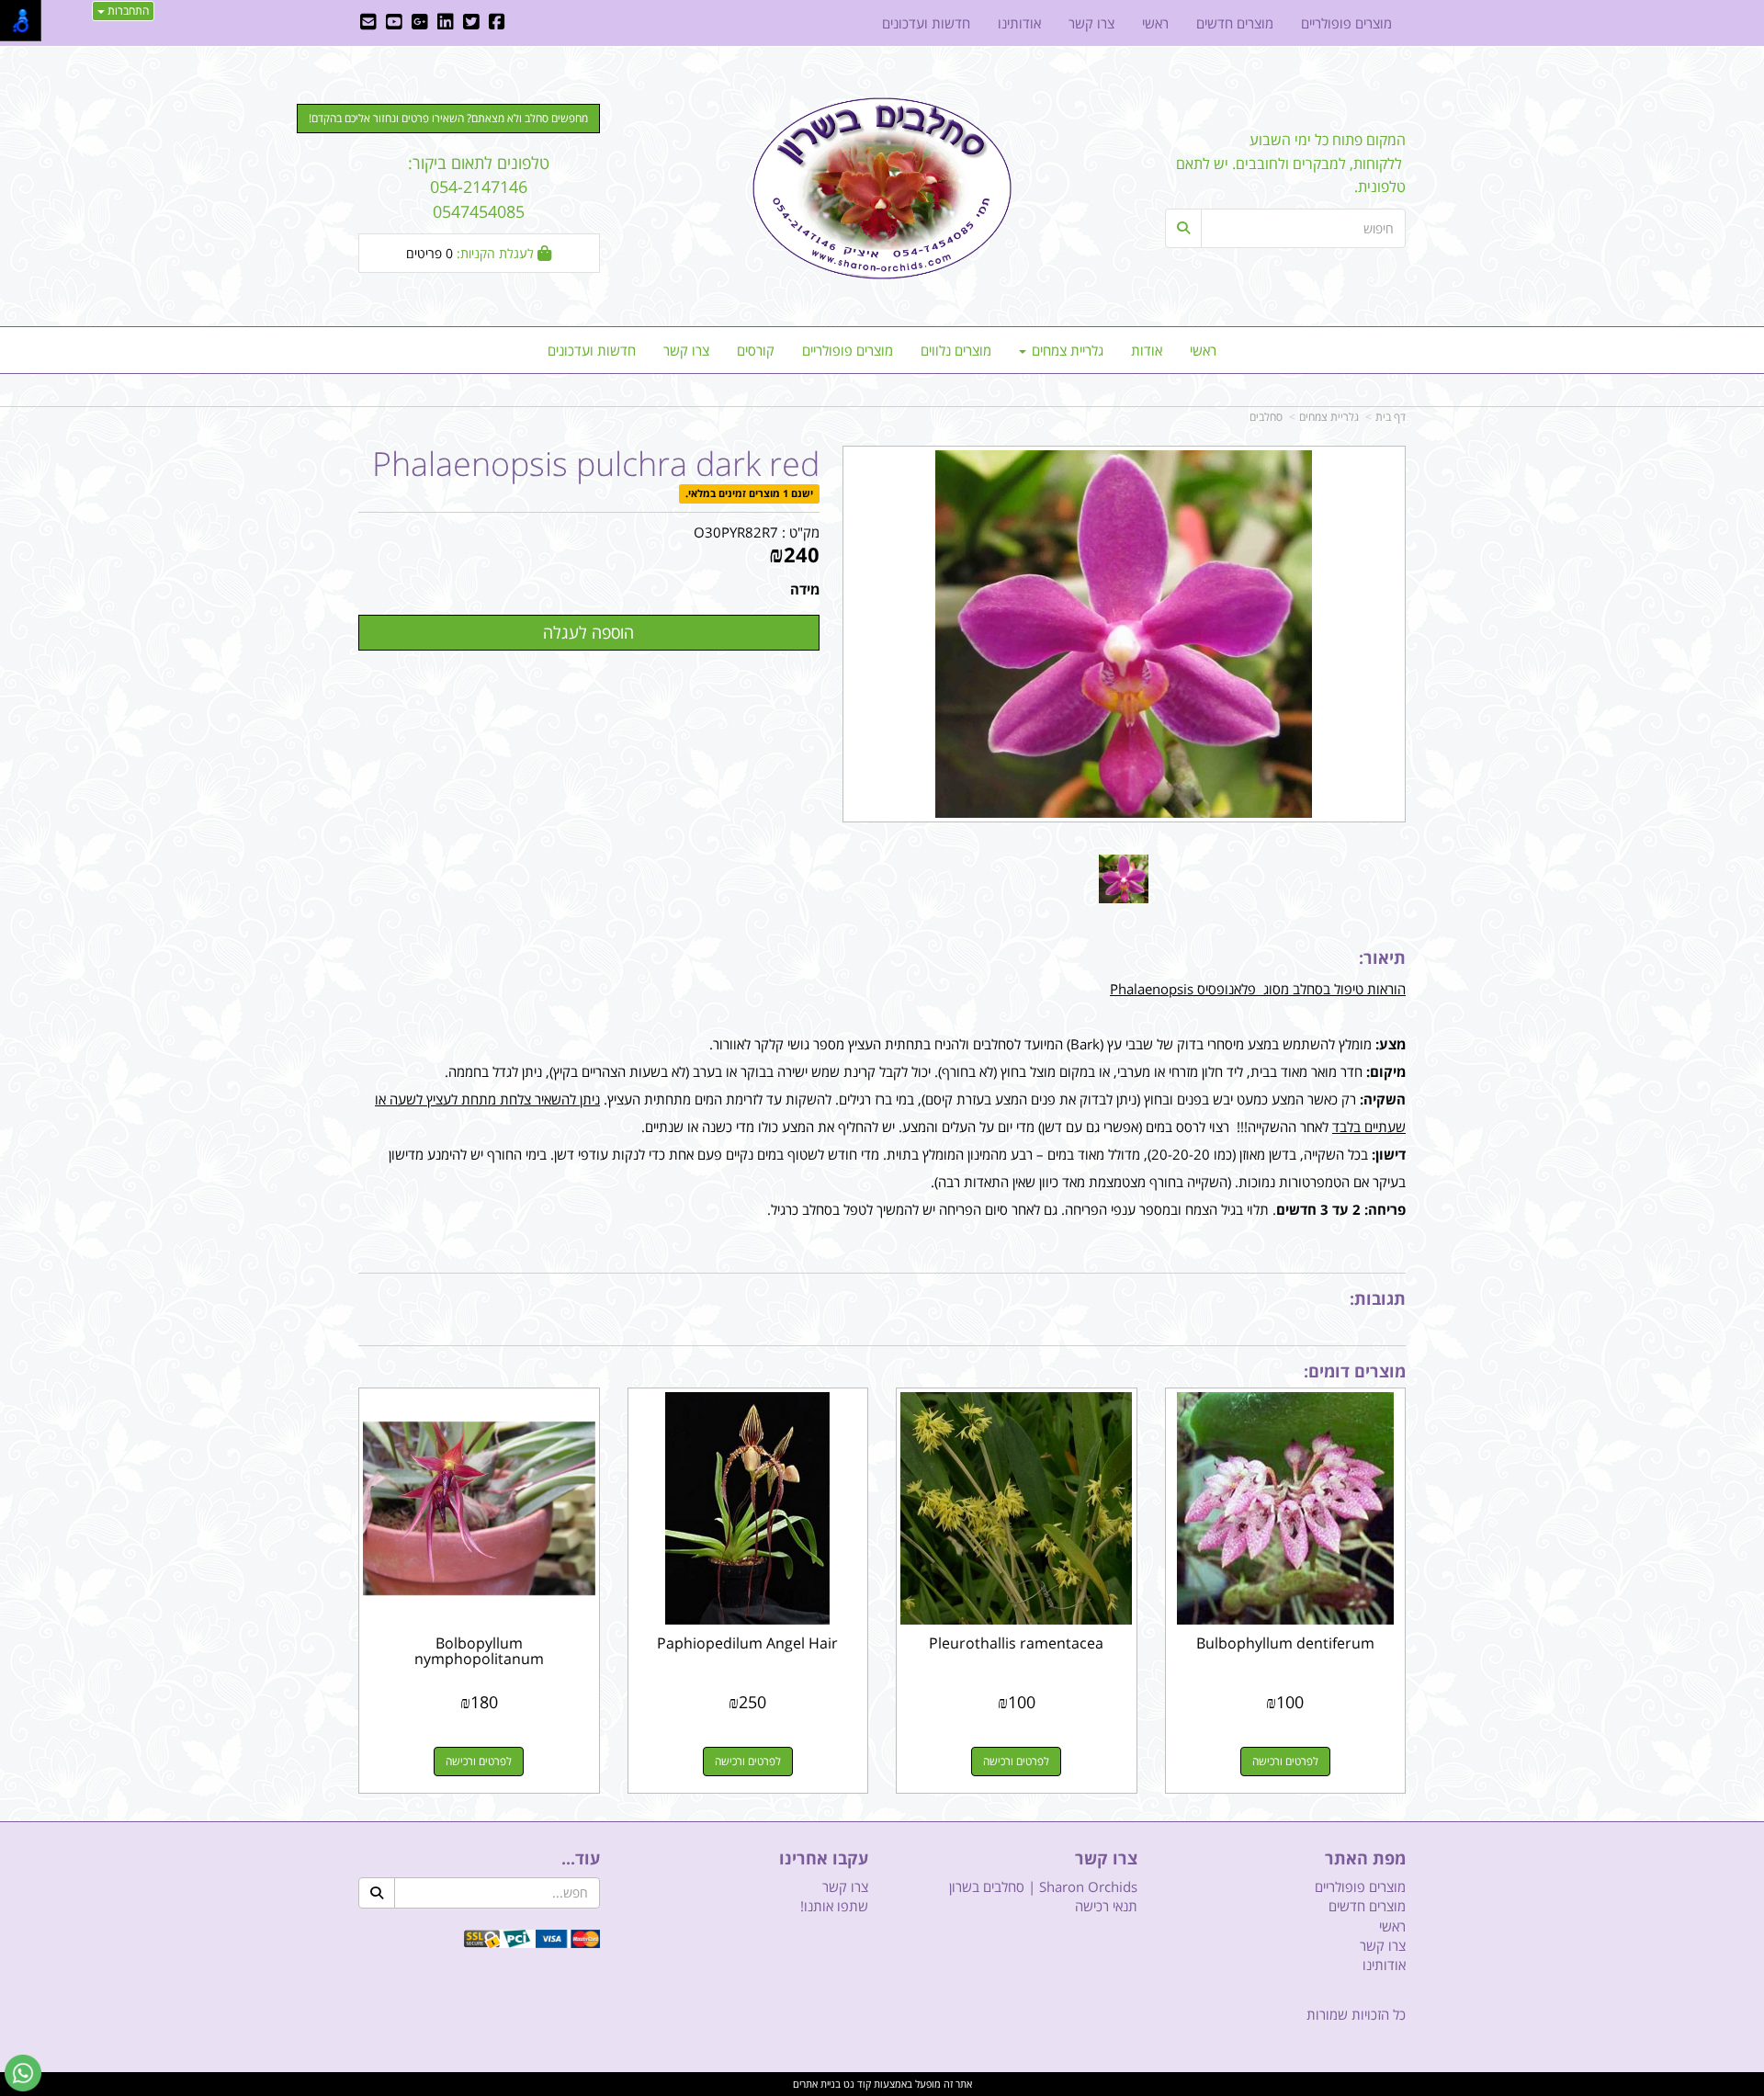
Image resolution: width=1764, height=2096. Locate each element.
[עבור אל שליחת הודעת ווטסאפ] (23, 2073)
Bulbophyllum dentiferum (1285, 1643)
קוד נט (856, 2084)
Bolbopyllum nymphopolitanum (479, 1651)
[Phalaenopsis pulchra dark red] (1124, 879)
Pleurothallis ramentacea (1016, 1643)
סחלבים (1266, 417)
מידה (805, 589)
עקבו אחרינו (824, 1859)
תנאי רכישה (1106, 1906)
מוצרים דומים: (1355, 1371)
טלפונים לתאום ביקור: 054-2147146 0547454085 (479, 187)
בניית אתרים (817, 2084)
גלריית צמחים (1329, 417)
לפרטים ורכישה (1285, 1761)
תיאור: (1382, 957)
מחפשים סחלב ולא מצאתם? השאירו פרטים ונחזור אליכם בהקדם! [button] (448, 118)
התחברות (127, 11)
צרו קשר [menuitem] (686, 350)
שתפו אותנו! (834, 1906)
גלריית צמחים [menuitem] (1066, 350)
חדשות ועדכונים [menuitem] (592, 350)
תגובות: (1378, 1298)
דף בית (1391, 417)
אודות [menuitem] (1147, 350)
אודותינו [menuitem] (1019, 23)
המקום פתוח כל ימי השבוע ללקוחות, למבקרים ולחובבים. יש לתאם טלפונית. (1291, 163)
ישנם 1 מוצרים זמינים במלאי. (749, 494)
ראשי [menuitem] (1203, 350)
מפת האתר (1365, 1859)
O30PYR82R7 (736, 532)
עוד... (581, 1859)
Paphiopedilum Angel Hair (747, 1643)
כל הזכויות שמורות (1356, 2014)
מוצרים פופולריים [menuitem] (848, 350)
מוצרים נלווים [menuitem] (956, 350)
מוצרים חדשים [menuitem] (1235, 23)
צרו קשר (1106, 1859)
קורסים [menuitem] (756, 350)
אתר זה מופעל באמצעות (882, 2084)
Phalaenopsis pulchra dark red (596, 464)
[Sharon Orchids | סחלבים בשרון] (882, 188)
